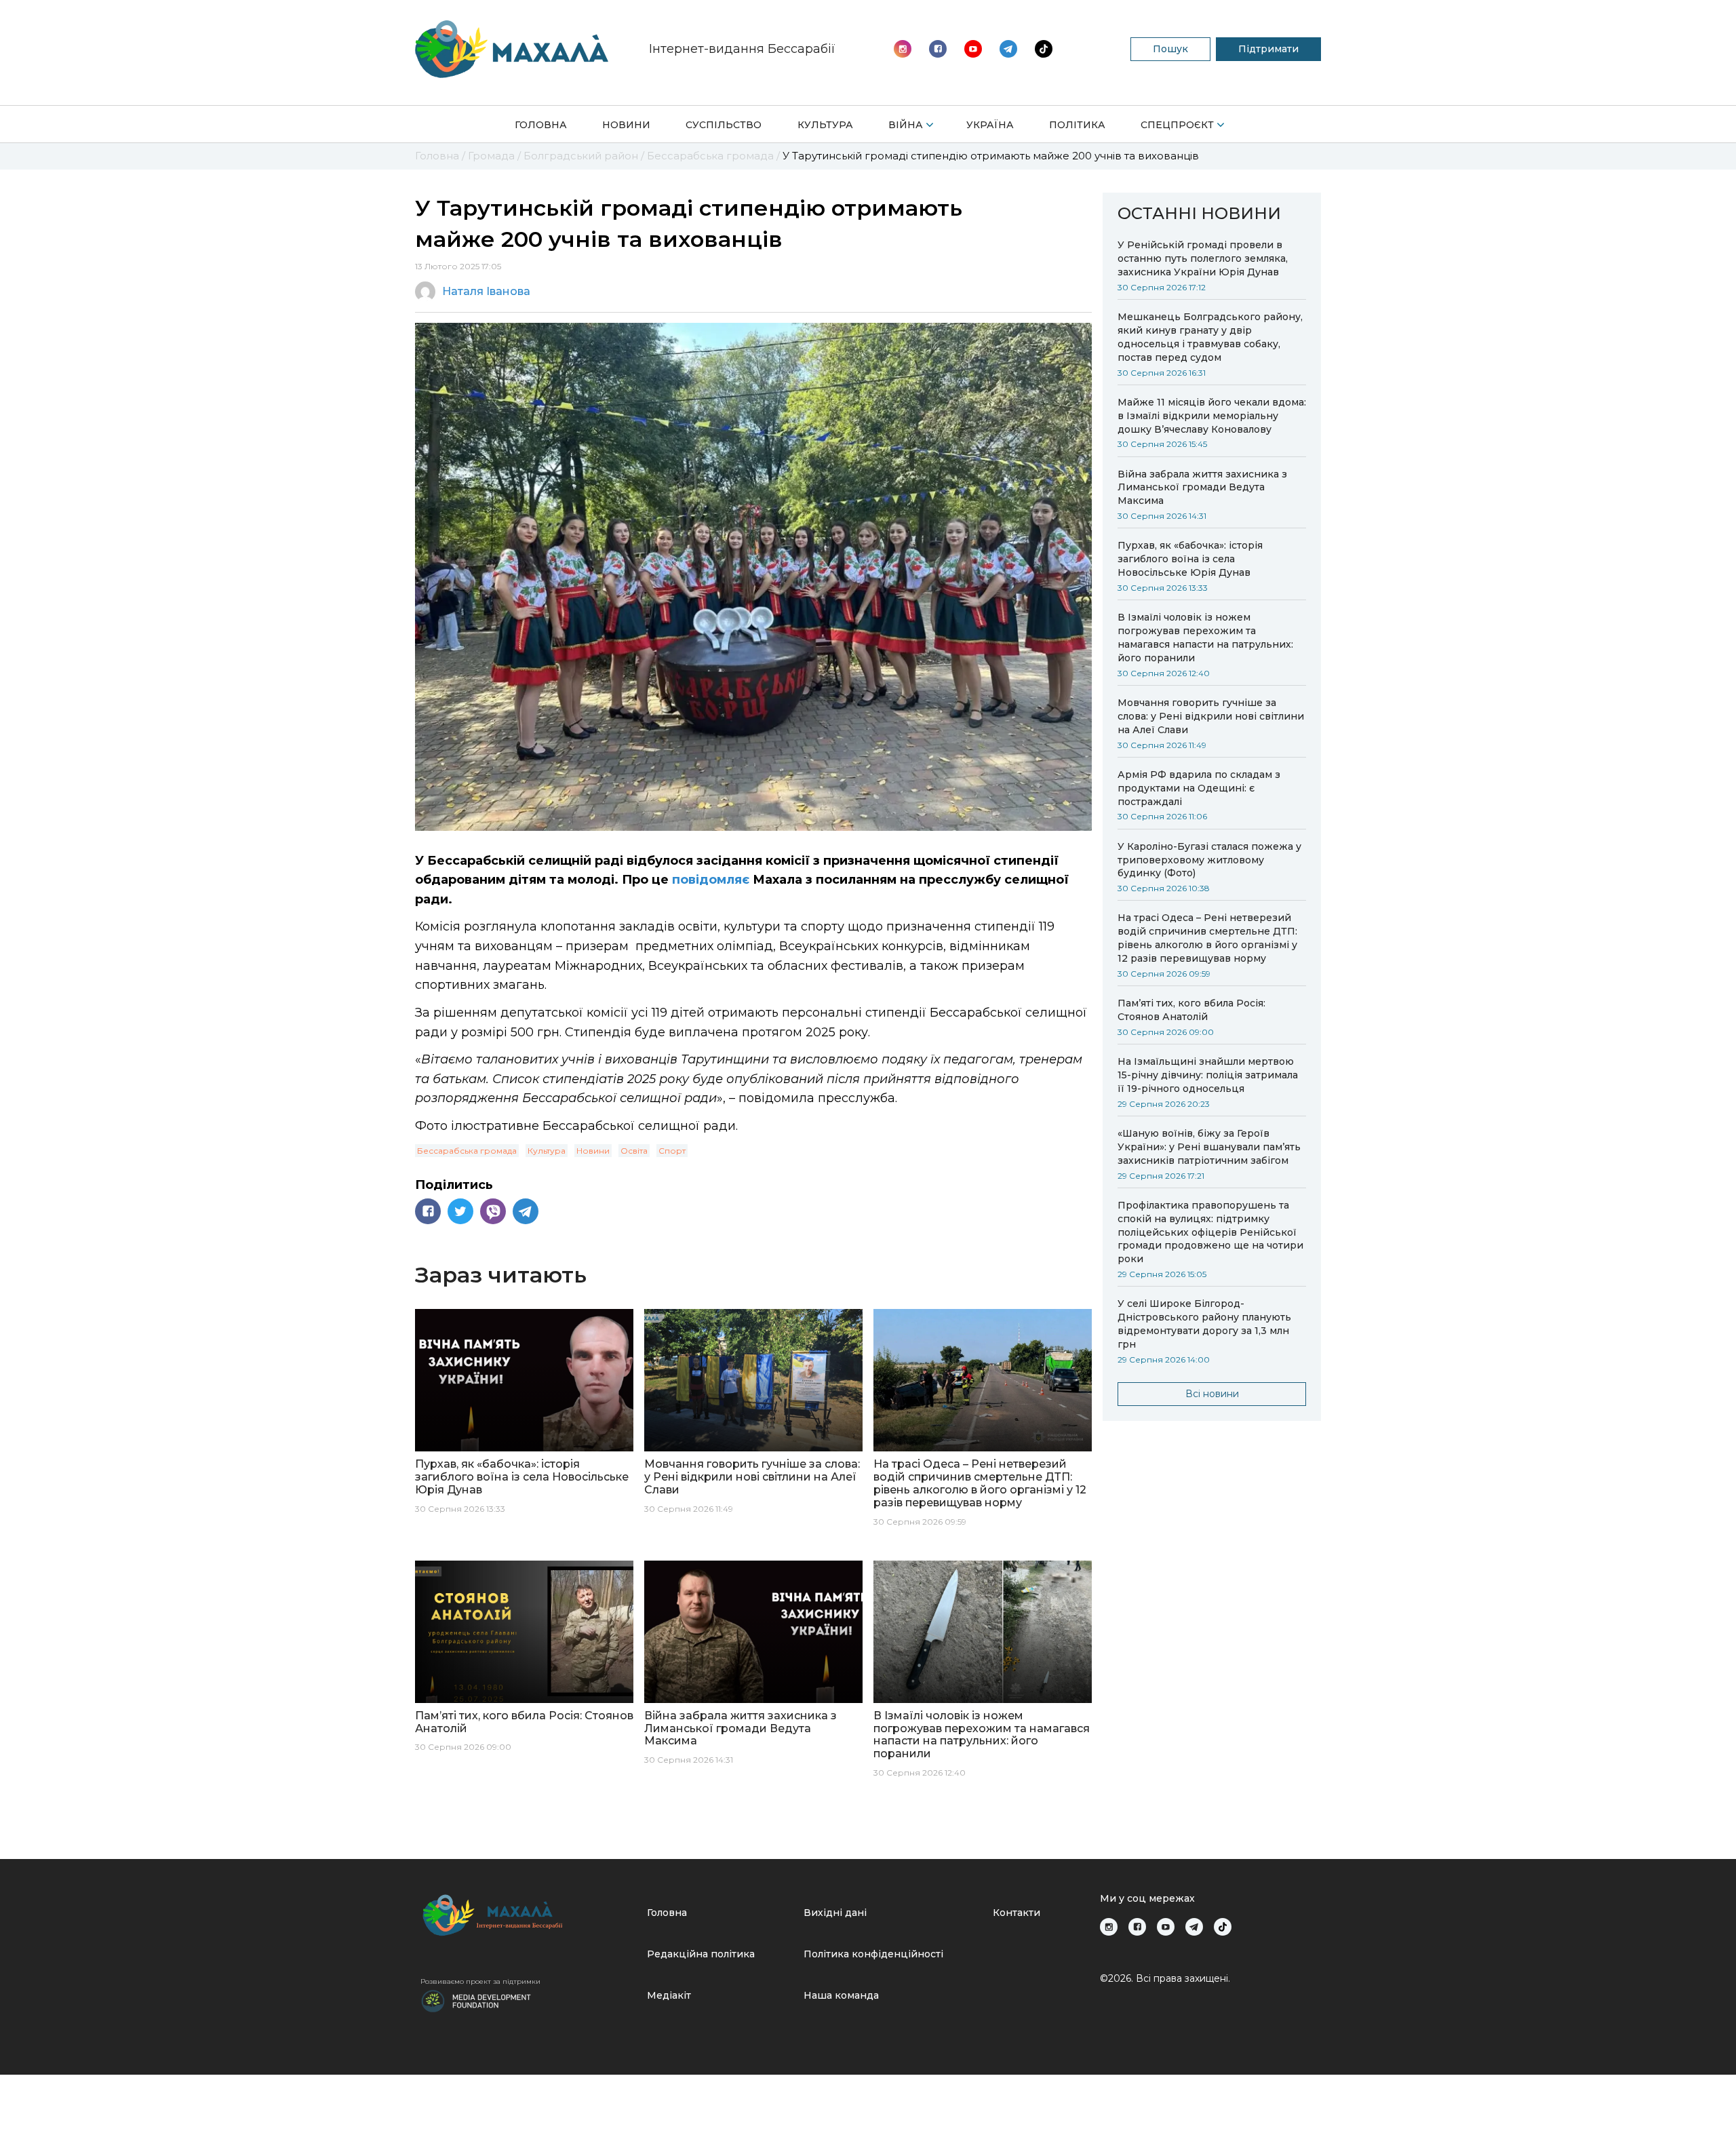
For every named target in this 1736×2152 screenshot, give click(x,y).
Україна (990, 125)
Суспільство (724, 125)
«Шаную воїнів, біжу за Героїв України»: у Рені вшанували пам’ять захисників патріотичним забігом (1209, 1147)
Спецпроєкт (1177, 125)
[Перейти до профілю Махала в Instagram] (903, 49)
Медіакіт (669, 1995)
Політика (1077, 125)
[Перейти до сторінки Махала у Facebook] (938, 49)
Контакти (1017, 1913)
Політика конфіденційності (873, 1954)
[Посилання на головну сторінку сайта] (528, 1915)
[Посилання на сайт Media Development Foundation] (476, 2000)
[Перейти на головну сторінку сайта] (512, 49)
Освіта (634, 1151)
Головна (541, 125)
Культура (825, 125)
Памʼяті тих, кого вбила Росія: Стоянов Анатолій (1191, 1010)
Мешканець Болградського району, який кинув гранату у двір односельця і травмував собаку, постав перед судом (1210, 337)
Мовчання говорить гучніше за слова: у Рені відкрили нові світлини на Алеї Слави (1211, 716)
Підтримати (1268, 49)
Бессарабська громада (467, 1151)
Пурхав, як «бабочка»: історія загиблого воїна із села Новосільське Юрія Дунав (1190, 559)
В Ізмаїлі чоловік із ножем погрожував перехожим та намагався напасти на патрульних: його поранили (1205, 638)
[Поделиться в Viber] (493, 1211)
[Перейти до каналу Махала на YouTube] (1008, 49)
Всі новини (1212, 1394)
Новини (626, 125)
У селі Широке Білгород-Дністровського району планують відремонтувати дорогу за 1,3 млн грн (1204, 1324)
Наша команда (841, 1995)
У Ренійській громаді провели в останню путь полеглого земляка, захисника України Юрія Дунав (1203, 258)
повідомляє (711, 880)
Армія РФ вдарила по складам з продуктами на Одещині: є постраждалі (1199, 788)
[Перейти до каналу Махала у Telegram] (1044, 49)
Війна (906, 125)
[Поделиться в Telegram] (526, 1211)
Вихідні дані (835, 1913)
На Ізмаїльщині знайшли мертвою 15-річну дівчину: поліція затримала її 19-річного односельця (1208, 1075)
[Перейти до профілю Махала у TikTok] (1223, 1927)
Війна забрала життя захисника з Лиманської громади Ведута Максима (1202, 488)
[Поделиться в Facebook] (428, 1211)
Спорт (672, 1151)
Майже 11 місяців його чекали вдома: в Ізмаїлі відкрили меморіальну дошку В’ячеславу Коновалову (1212, 416)
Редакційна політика (701, 1954)
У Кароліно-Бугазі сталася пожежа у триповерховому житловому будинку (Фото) (1209, 860)
